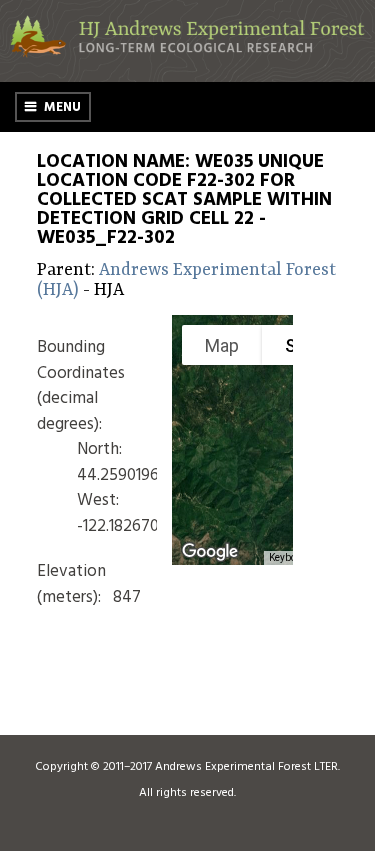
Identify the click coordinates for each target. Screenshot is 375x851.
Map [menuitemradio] (222, 345)
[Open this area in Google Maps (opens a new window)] (210, 552)
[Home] (187, 53)
